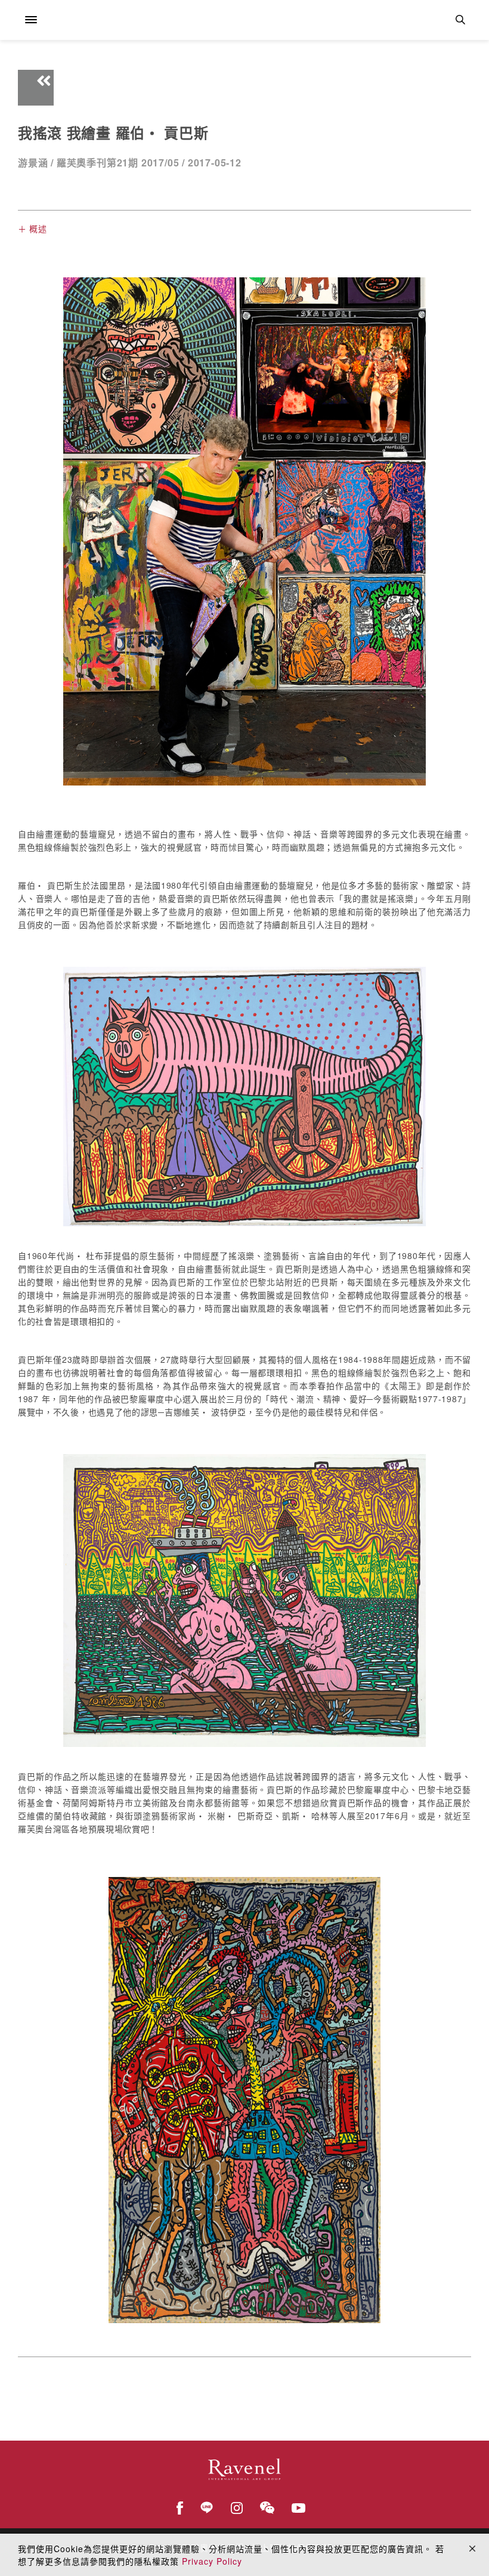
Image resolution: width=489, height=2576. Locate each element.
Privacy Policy (212, 2561)
